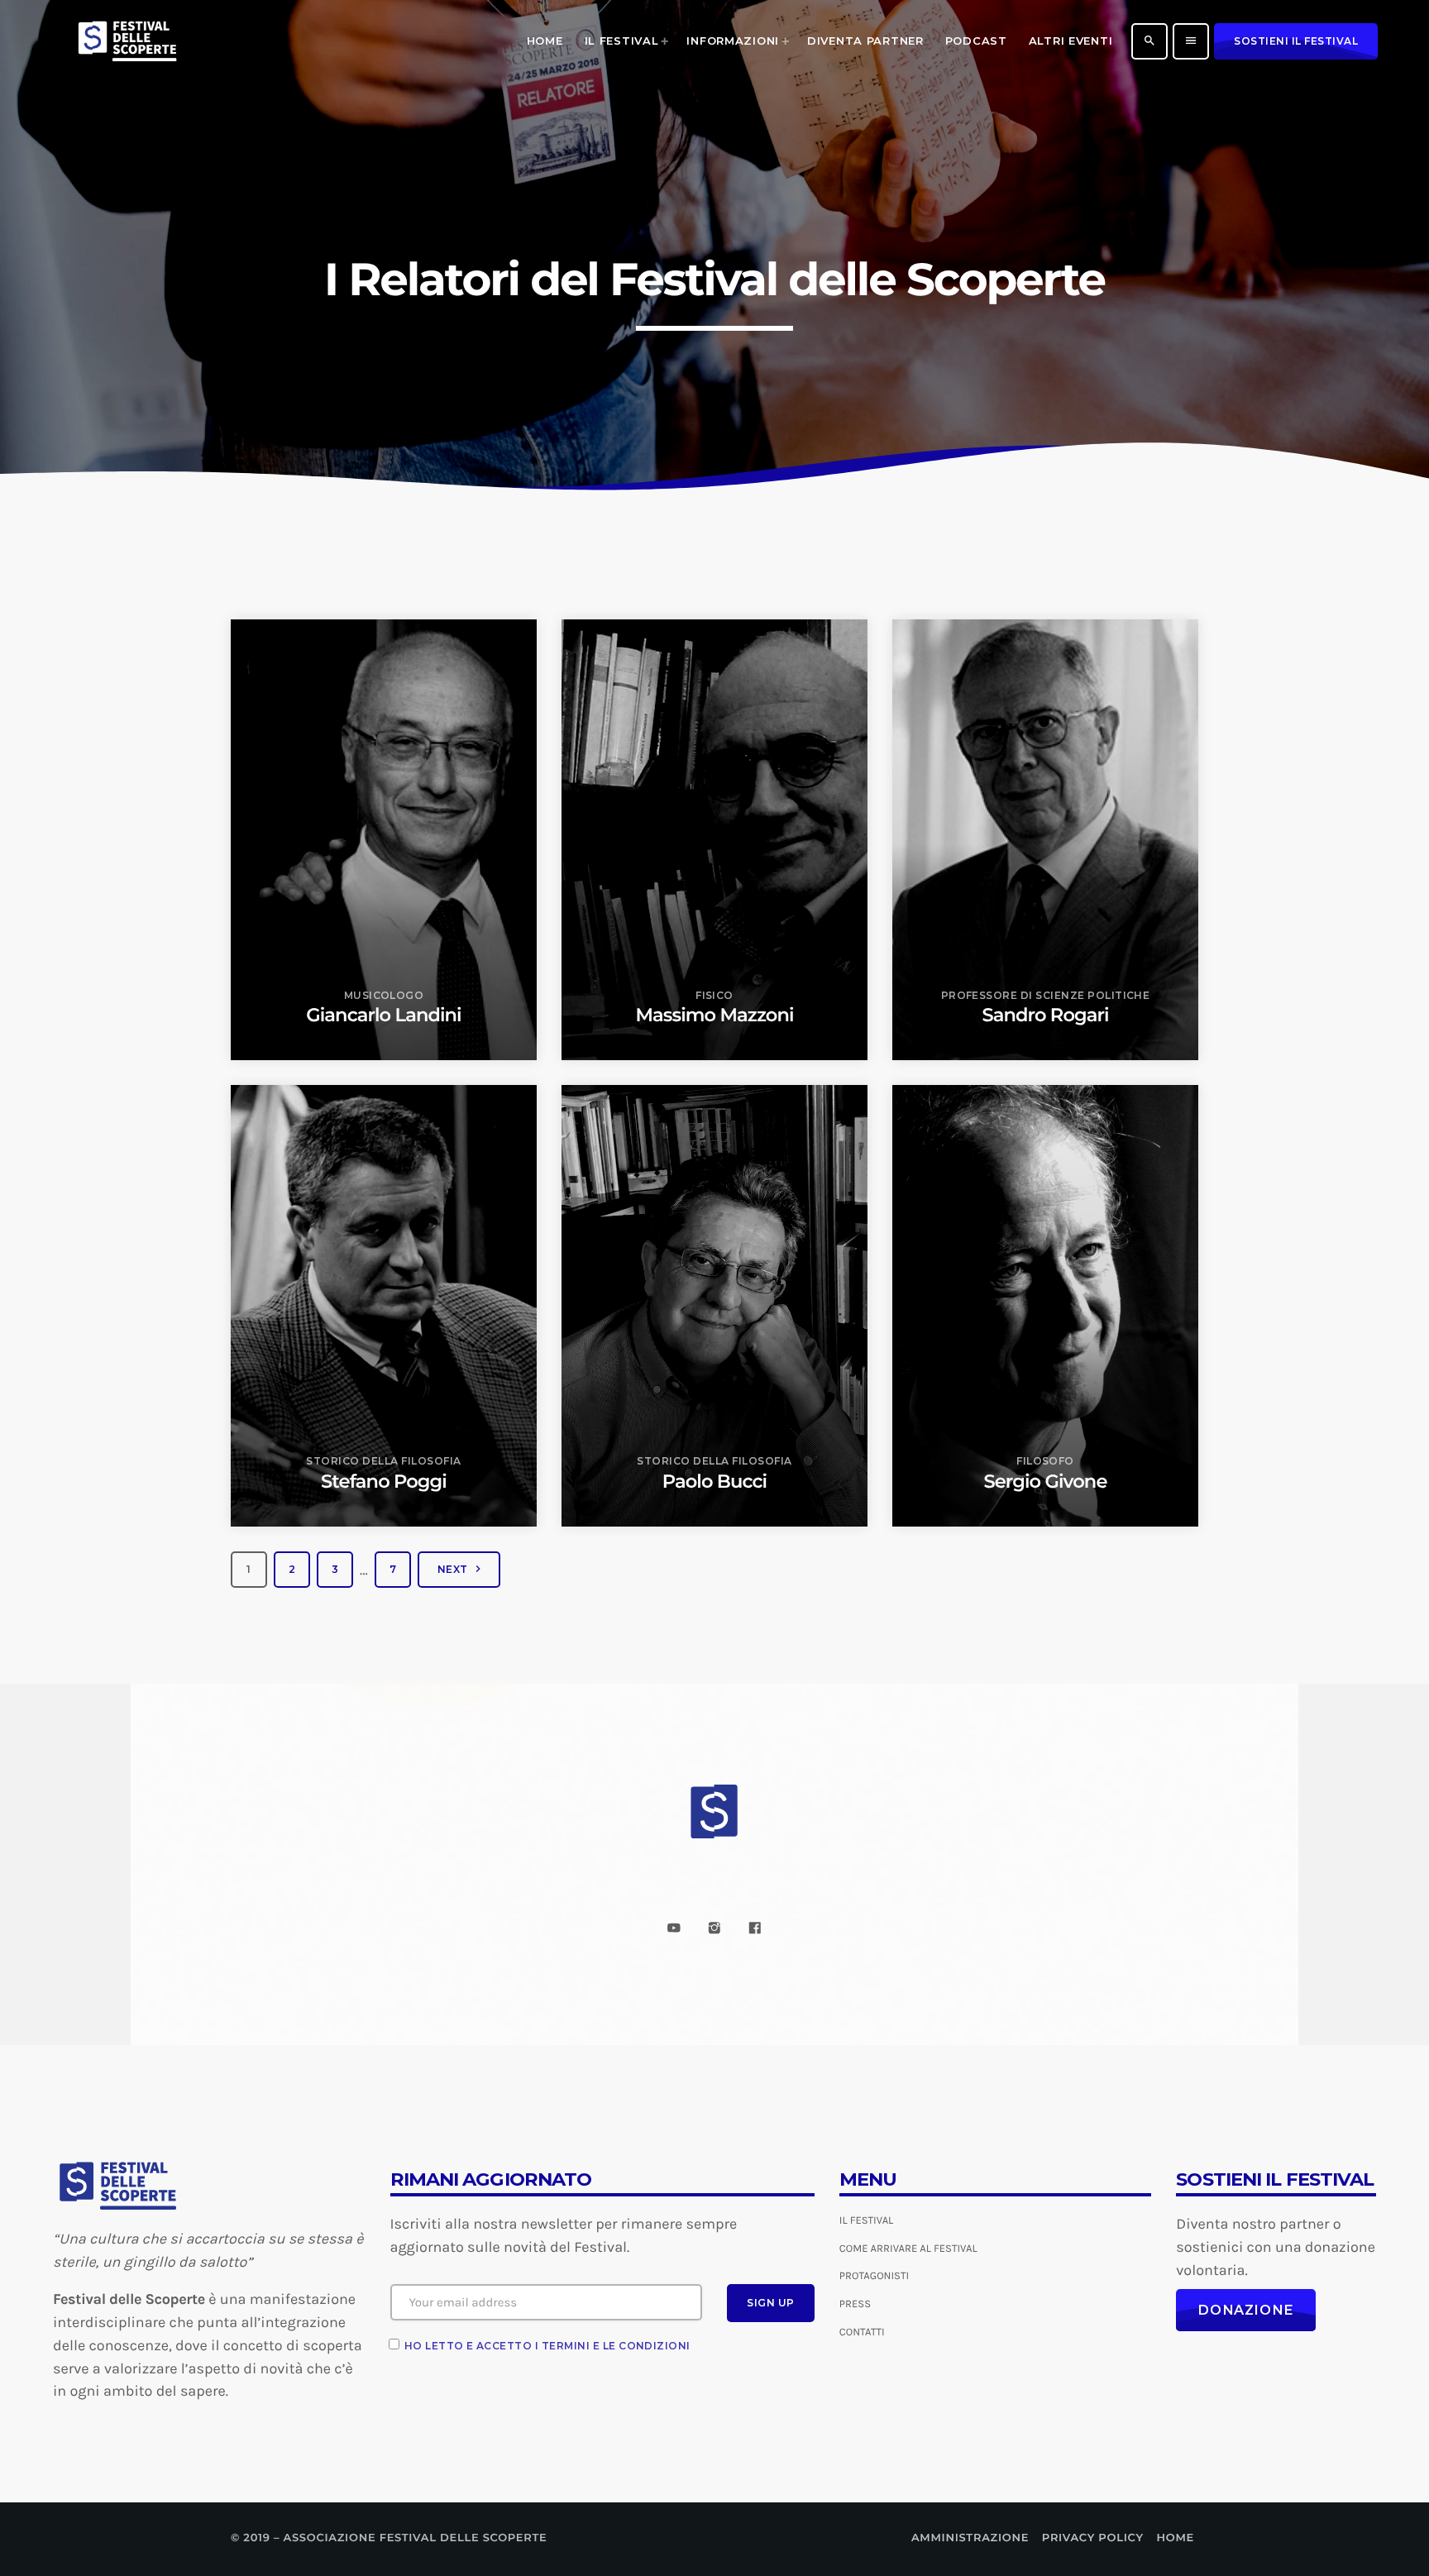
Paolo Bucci (714, 1481)
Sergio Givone (1046, 1481)
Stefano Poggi (384, 1481)
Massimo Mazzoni (714, 1015)
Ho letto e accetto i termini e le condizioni (547, 2346)
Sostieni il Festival (1296, 41)
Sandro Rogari (1045, 1015)
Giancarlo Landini (383, 1015)
